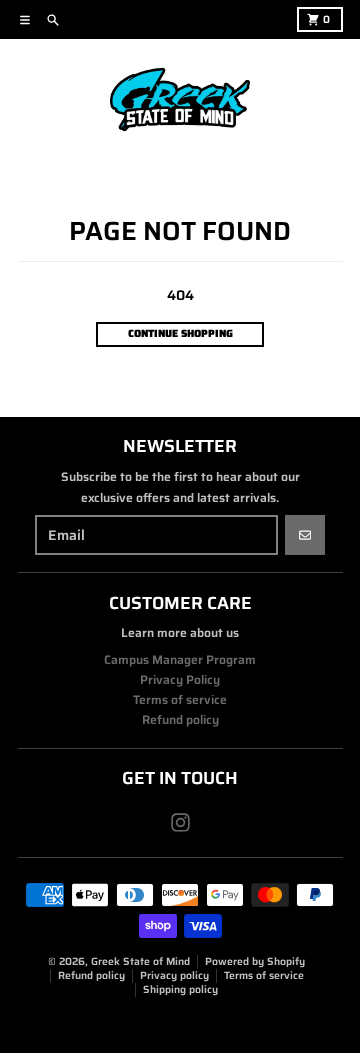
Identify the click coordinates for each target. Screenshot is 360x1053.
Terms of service (264, 975)
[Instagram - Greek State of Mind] (180, 822)
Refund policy (91, 975)
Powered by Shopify (255, 961)
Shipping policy (180, 989)
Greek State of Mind (140, 961)
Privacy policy (174, 975)
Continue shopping (180, 333)
